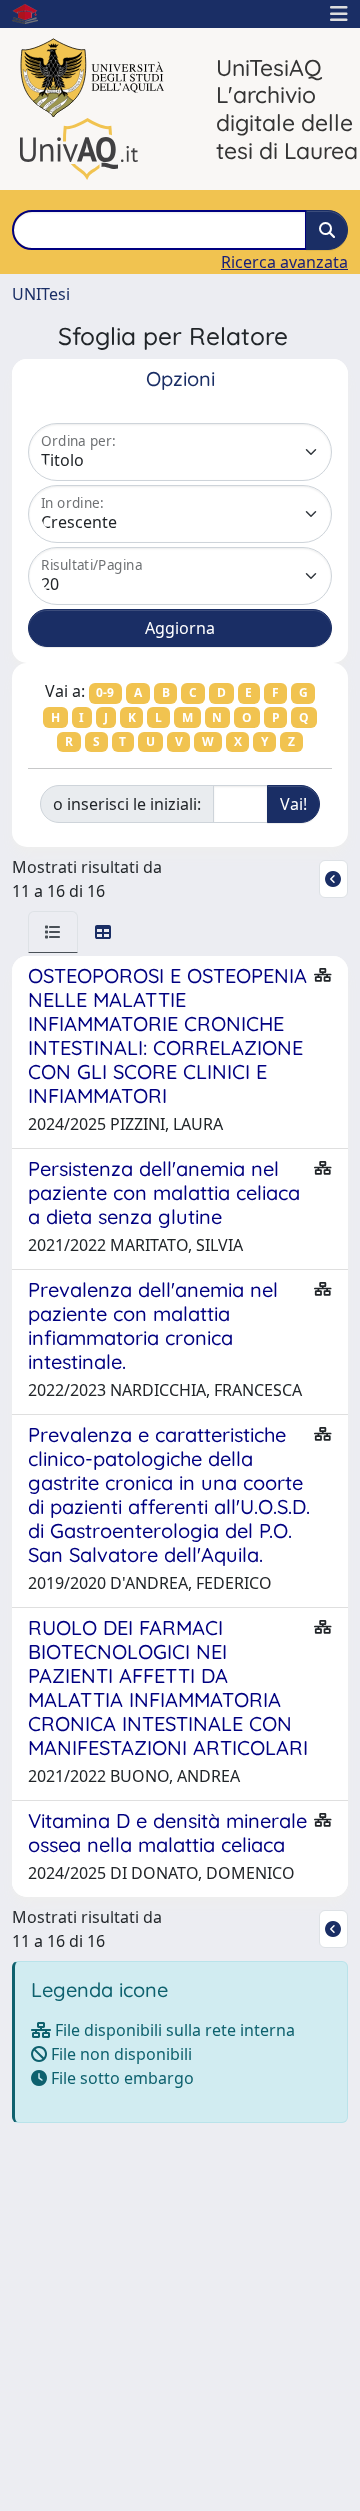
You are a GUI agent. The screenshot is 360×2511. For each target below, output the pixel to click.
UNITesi (41, 294)
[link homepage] (33, 14)
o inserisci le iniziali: (127, 804)
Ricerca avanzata (284, 262)
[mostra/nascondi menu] (339, 14)
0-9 (105, 692)
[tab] (53, 932)
